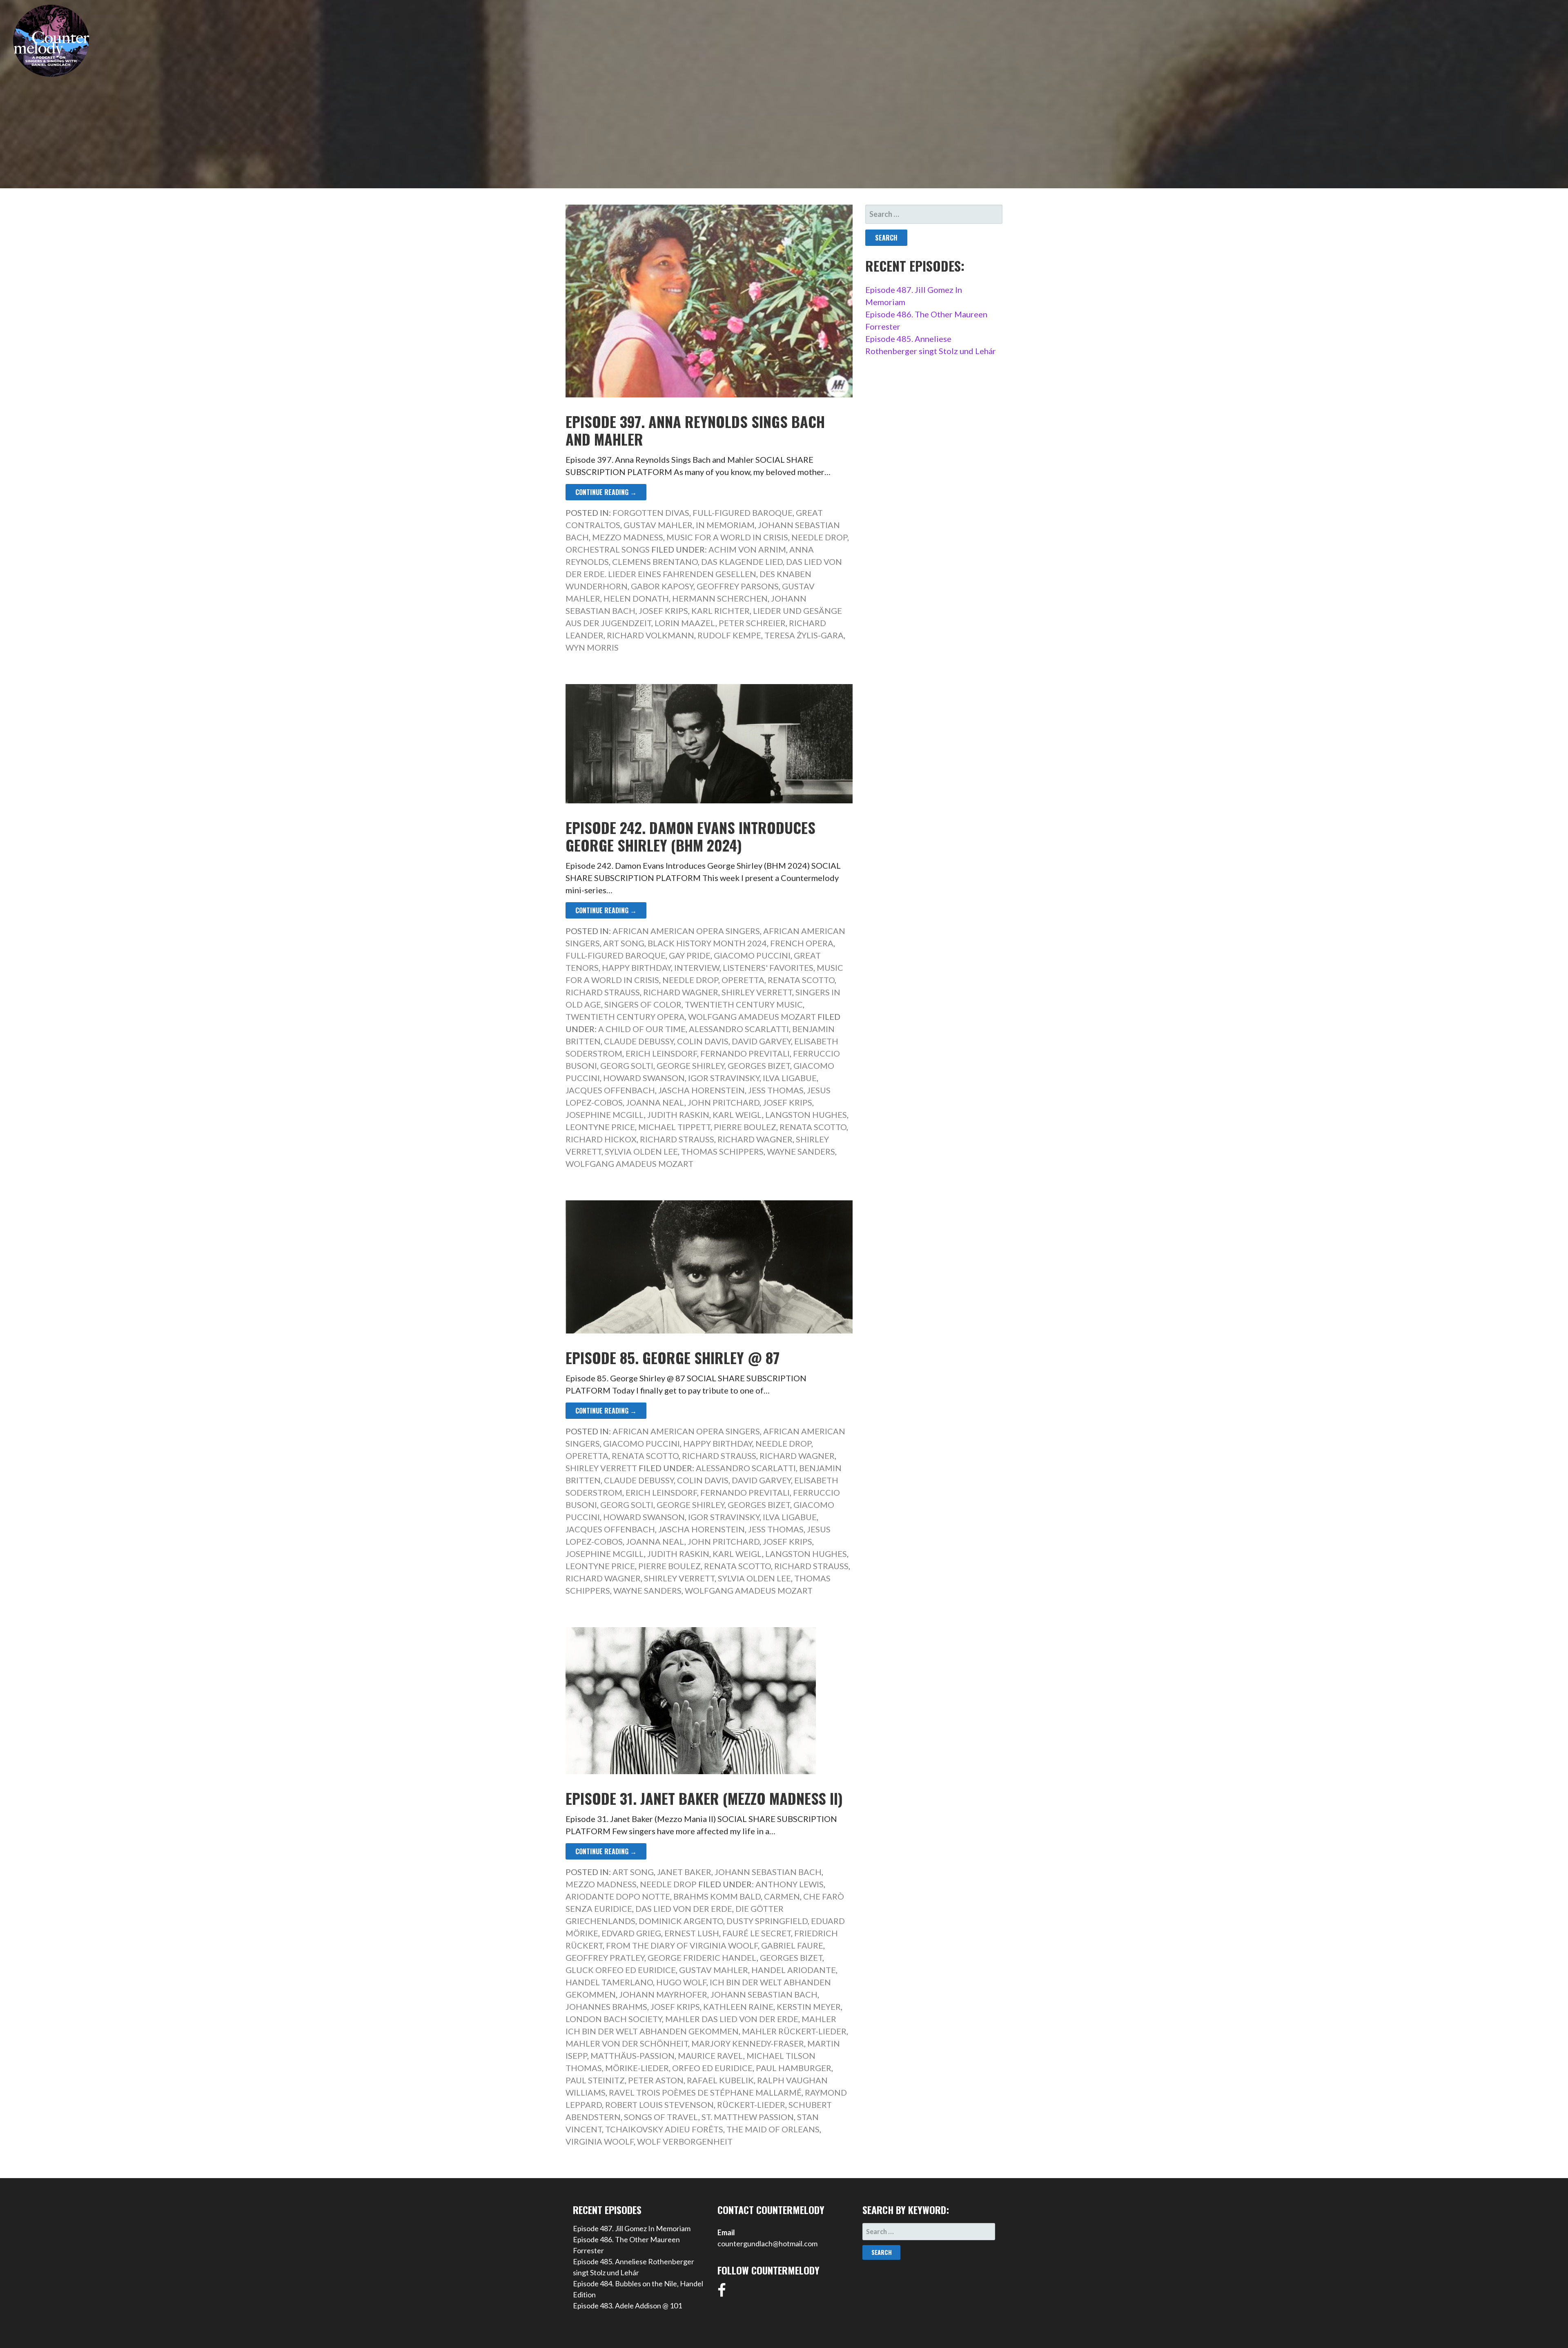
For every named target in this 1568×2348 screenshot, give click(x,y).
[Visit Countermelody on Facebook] (722, 2293)
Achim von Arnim (747, 549)
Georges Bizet (759, 1066)
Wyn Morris (592, 647)
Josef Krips (663, 611)
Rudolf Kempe (729, 635)
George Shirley (690, 1066)
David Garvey (761, 1041)
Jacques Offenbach (610, 1090)
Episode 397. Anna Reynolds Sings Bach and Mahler (695, 430)
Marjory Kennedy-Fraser (748, 2043)
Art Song (624, 943)
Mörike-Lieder (637, 2068)
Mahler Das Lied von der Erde (732, 2019)
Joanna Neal (655, 1102)
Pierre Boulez (745, 1127)
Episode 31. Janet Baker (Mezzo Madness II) (704, 1798)
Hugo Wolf (681, 1982)
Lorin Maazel (685, 623)
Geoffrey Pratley (605, 1958)
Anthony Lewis (790, 1884)
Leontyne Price (600, 1127)
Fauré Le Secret (757, 1933)
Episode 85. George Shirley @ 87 (673, 1357)
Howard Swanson (644, 1078)
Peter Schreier (752, 623)
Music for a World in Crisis (727, 537)
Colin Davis (703, 1041)
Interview (697, 968)
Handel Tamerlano (609, 1982)
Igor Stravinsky (724, 1078)
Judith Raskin (678, 1115)
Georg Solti (627, 1066)
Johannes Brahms (606, 2007)
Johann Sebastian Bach (768, 1872)
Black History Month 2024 (707, 943)
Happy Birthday (636, 968)
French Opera (802, 943)
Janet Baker (684, 1872)
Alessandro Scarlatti (739, 1029)
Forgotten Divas (651, 513)
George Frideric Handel (702, 1958)
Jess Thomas (776, 1090)
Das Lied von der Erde (684, 1909)
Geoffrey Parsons (738, 586)
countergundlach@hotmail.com (767, 2243)
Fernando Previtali (745, 1053)
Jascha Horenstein (702, 1090)
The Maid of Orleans (773, 2129)
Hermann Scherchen (720, 598)
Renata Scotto (801, 980)
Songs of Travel (661, 2117)
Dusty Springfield (767, 1921)
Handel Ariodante (794, 1970)
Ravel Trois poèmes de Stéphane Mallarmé (705, 2092)
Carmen (782, 1896)
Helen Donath (636, 598)
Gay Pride (690, 955)
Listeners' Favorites (768, 968)
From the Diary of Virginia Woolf (682, 1945)
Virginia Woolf (600, 2141)
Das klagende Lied (742, 562)
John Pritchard (724, 1102)
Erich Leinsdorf (661, 1053)
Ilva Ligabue (790, 1078)
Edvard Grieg (631, 1933)
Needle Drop (819, 537)
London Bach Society (614, 2019)
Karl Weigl (737, 1115)
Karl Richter (721, 611)
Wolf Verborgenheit (685, 2141)
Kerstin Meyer (809, 2007)
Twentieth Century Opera (625, 1017)
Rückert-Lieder (751, 2105)
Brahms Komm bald (717, 1896)
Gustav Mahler (658, 525)
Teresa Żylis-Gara (804, 635)
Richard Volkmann (650, 635)
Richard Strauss (603, 992)
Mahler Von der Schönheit (627, 2043)
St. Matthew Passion (748, 2117)
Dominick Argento (681, 1921)
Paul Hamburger (794, 2068)
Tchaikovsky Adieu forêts (664, 2129)
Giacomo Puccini (752, 955)
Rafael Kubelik (720, 2080)
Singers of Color (643, 1004)
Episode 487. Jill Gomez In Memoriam (632, 2228)
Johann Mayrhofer (663, 1994)
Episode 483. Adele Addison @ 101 (627, 2306)
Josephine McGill (605, 1115)
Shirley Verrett (757, 992)
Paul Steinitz (595, 2080)
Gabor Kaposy (662, 586)
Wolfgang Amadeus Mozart (752, 1017)
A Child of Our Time (642, 1029)
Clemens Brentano (655, 562)
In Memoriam (725, 525)
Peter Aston (656, 2080)
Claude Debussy (639, 1041)
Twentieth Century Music (744, 1004)
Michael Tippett (674, 1127)
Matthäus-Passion (633, 2056)
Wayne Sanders (801, 1151)
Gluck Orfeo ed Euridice (621, 1970)
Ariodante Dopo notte (618, 1896)
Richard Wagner (681, 992)
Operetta (743, 980)
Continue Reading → (606, 492)
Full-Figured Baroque (743, 513)
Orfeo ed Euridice (712, 2068)
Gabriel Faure (792, 1945)
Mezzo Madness (628, 537)
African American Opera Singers (686, 931)
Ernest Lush (692, 1933)
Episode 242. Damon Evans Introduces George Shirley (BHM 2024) (690, 836)
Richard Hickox (601, 1139)
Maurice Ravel (710, 2056)
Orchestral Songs (608, 549)
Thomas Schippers (722, 1151)
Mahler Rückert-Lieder (794, 2031)
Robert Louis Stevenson (659, 2105)
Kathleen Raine (738, 2007)
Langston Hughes (806, 1115)
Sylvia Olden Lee (641, 1151)
